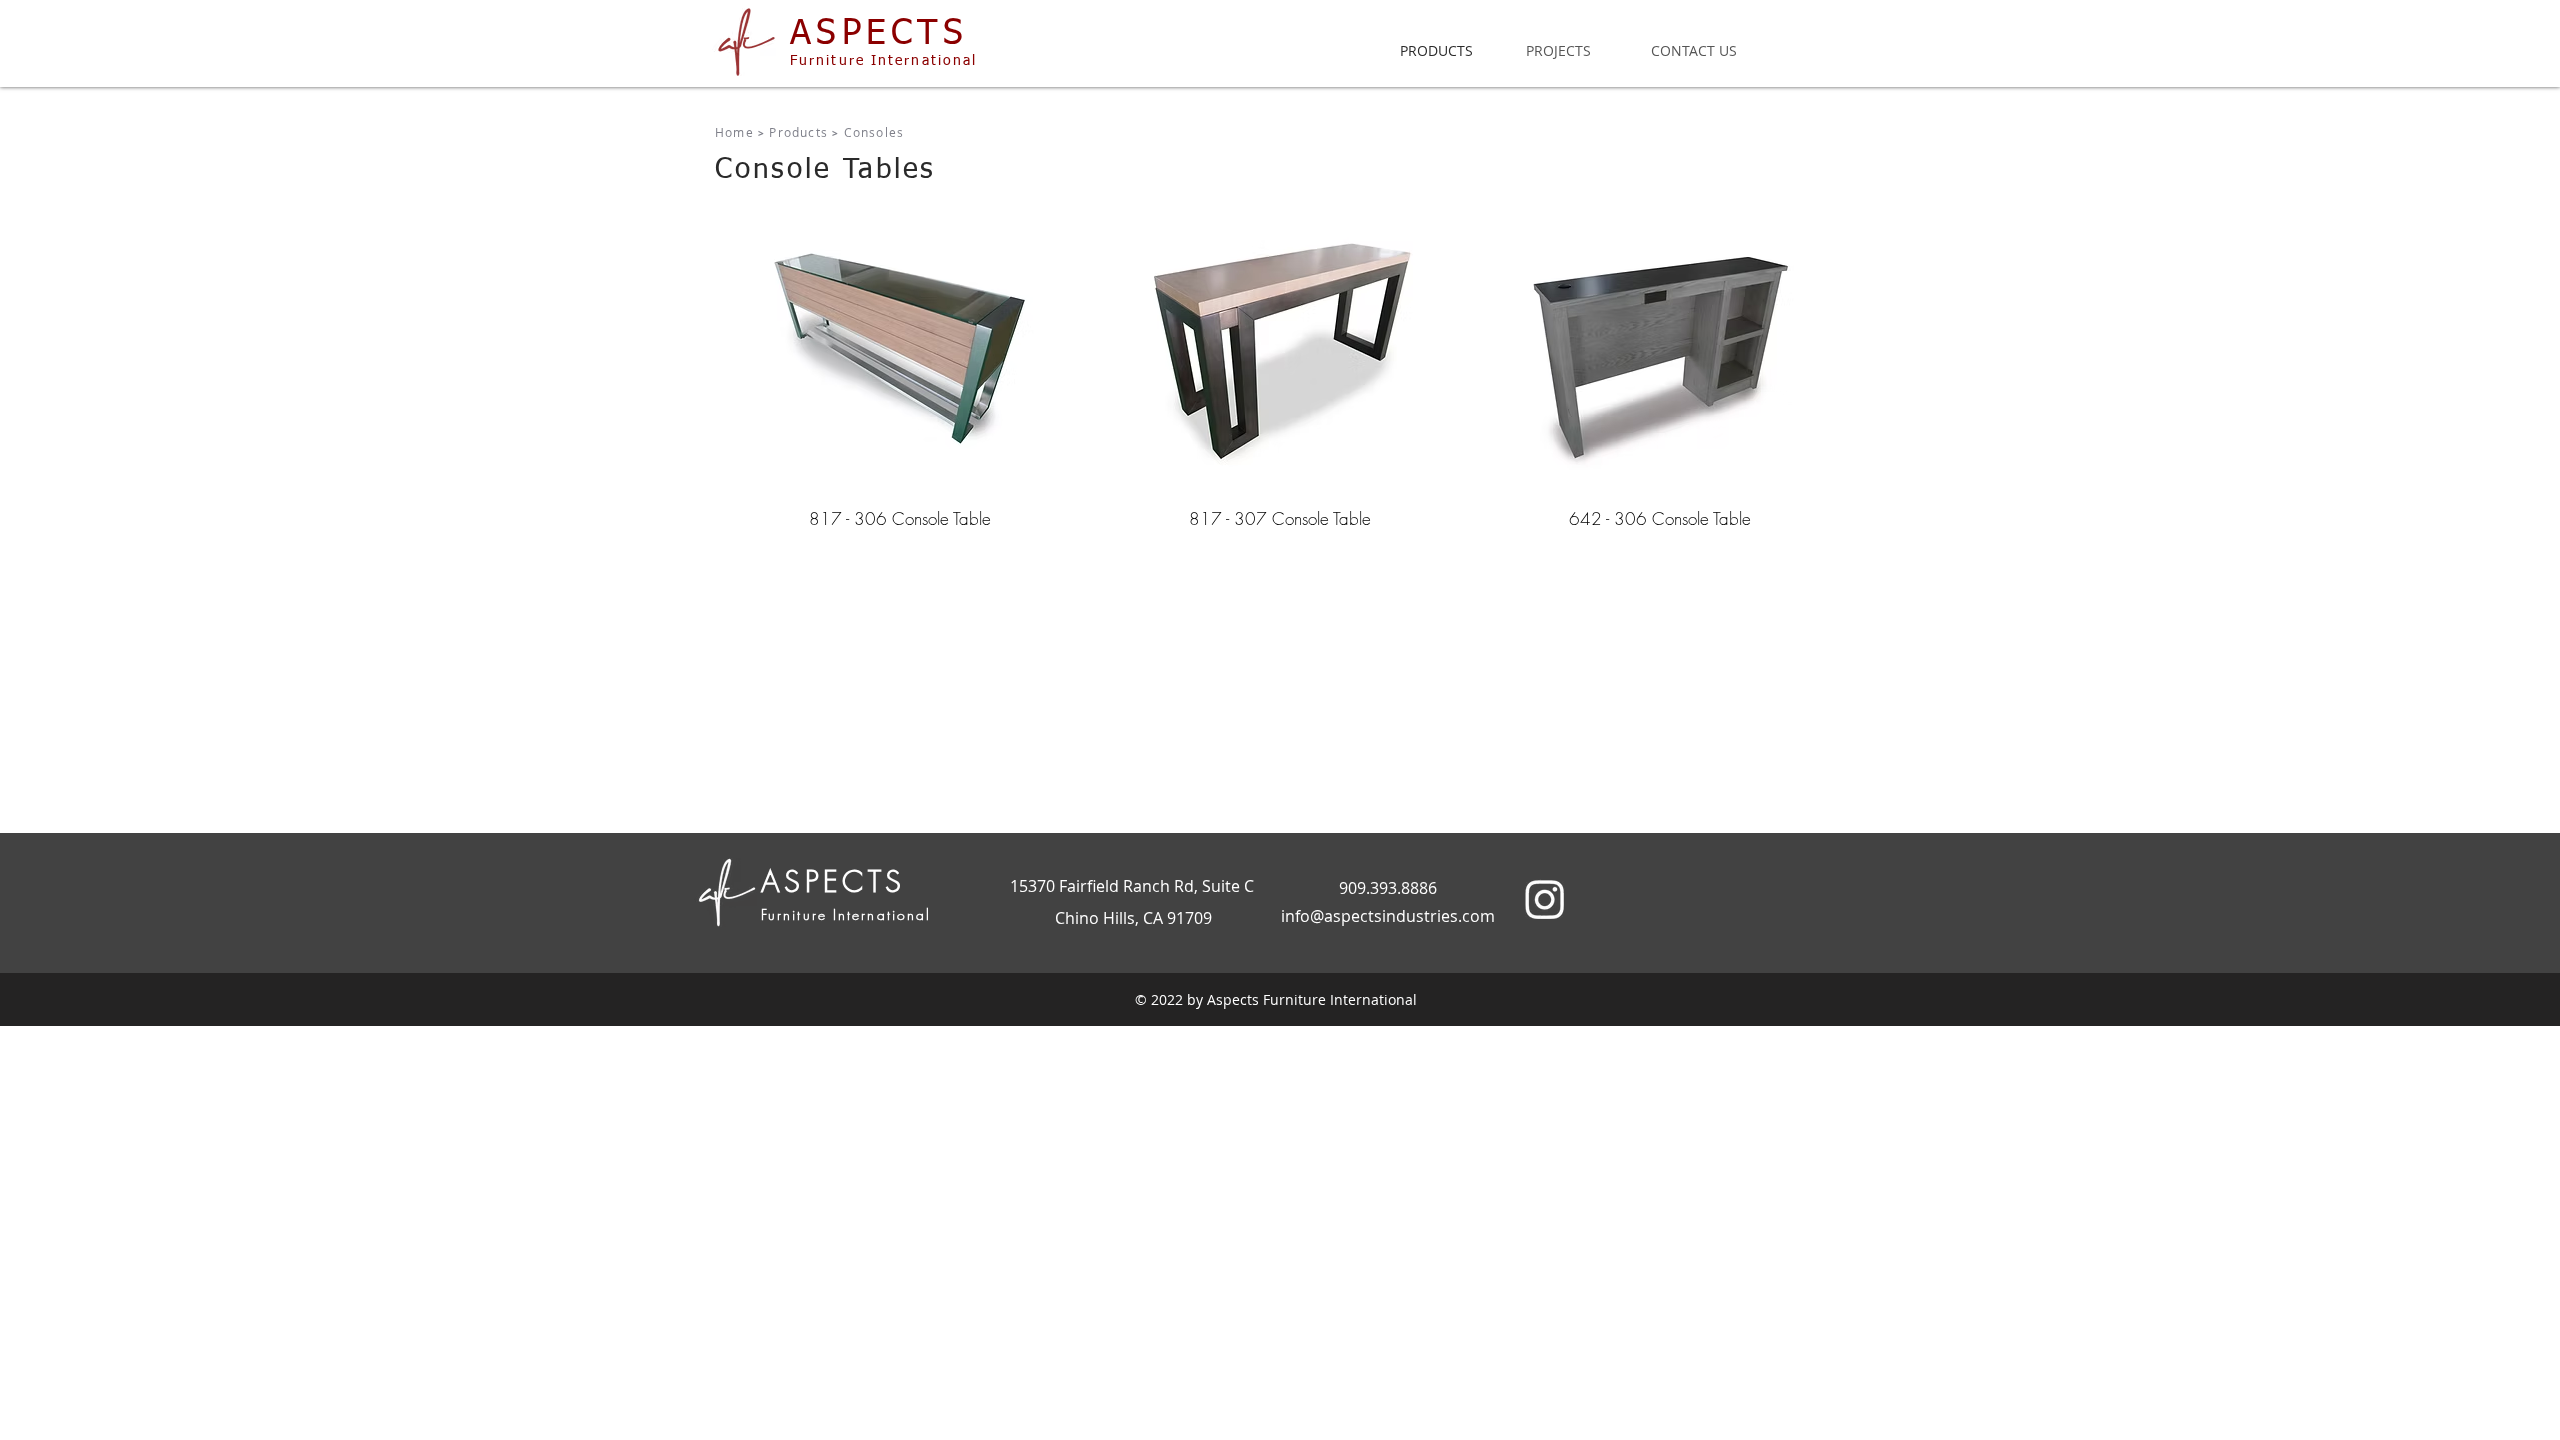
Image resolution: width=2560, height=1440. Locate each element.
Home (734, 132)
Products (798, 132)
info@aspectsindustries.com (1388, 916)
